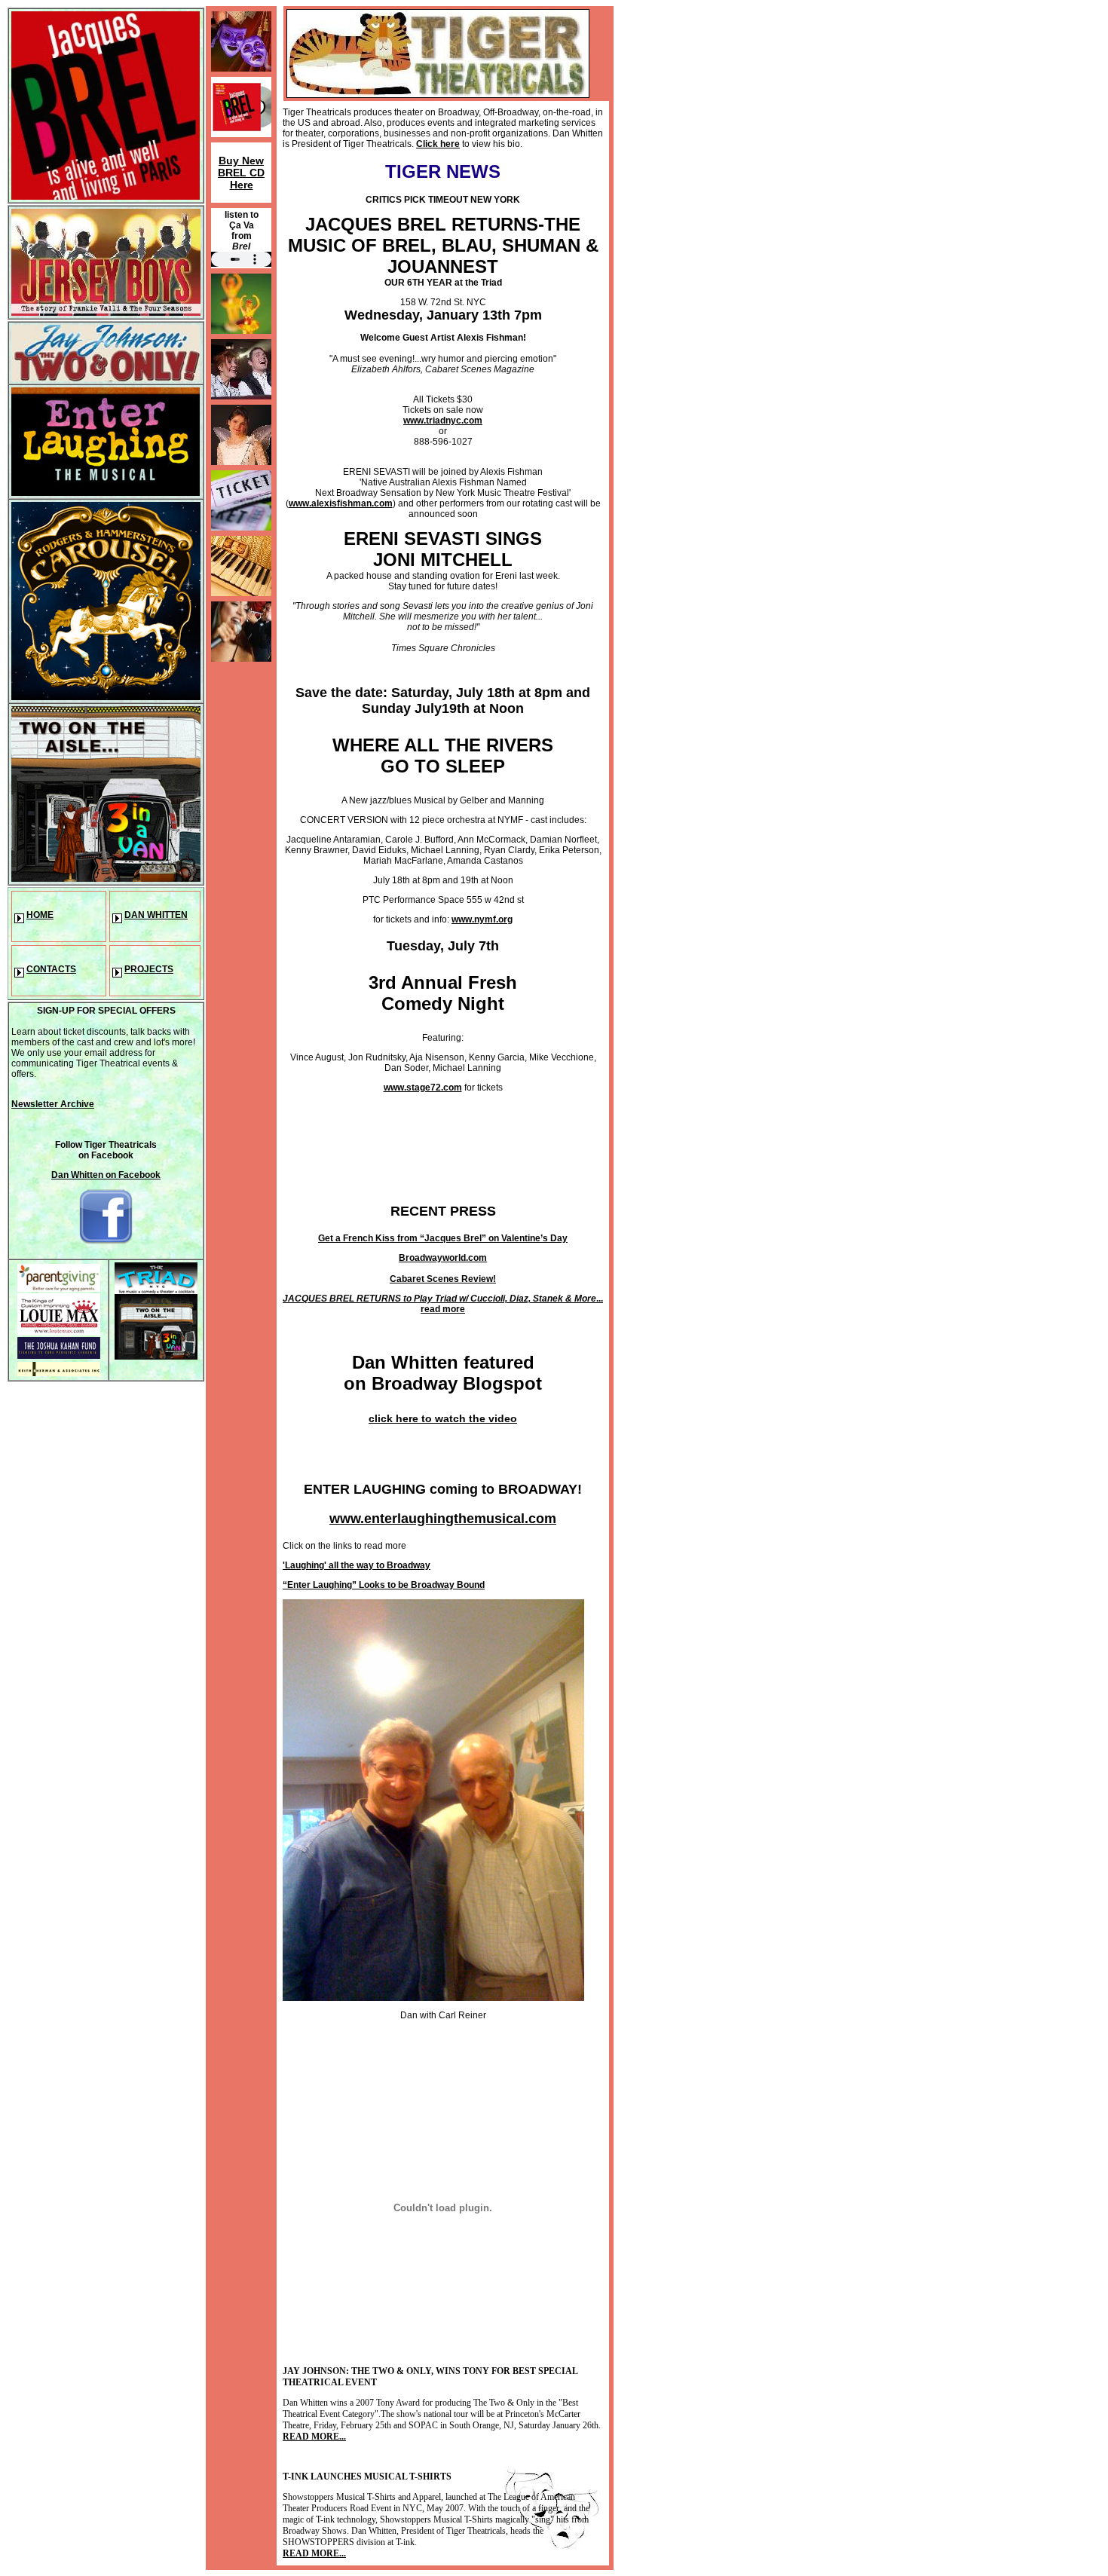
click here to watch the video (443, 1418)
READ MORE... (314, 2437)
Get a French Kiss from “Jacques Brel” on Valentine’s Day (443, 1238)
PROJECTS (149, 969)
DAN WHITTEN (156, 915)
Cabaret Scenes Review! (443, 1279)
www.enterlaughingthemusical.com (443, 1519)
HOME (40, 915)
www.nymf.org (482, 919)
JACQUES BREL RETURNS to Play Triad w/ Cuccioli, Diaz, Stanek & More (439, 1299)
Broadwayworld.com (443, 1258)
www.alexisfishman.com (341, 503)
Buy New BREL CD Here (241, 173)
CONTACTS (51, 969)
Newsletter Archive (53, 1104)
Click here (438, 144)
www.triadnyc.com (443, 421)
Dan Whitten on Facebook (106, 1175)
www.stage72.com (423, 1088)
